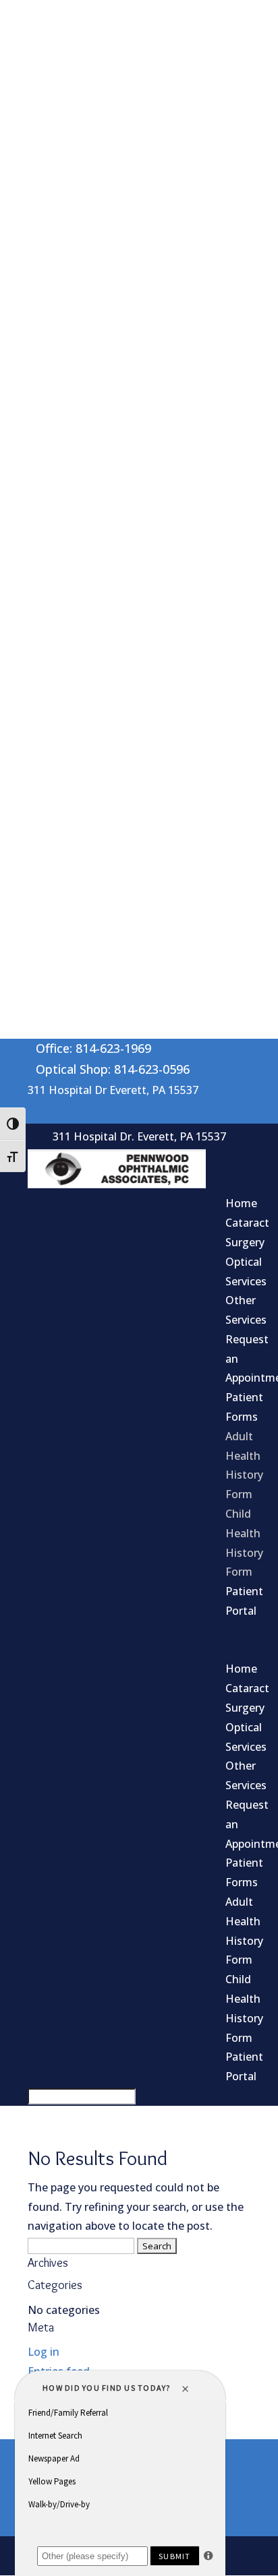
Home (241, 1203)
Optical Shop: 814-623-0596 (113, 1069)
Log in (44, 2352)
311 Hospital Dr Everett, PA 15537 (113, 1090)
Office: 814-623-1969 (93, 1048)
